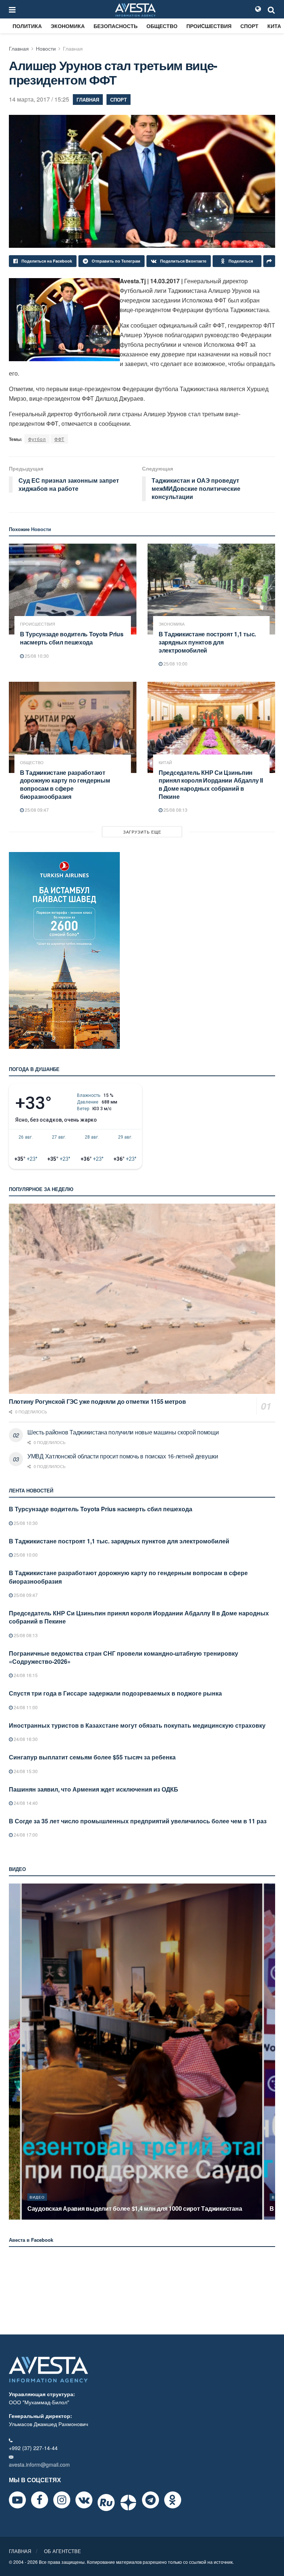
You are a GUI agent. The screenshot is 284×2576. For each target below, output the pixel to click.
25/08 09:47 (36, 810)
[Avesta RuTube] (106, 2503)
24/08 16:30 (25, 1739)
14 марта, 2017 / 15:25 (39, 99)
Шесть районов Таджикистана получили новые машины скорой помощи (123, 1432)
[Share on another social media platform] (269, 261)
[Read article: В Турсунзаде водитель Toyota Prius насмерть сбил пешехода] (73, 589)
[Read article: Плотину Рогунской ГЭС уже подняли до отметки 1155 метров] (142, 1299)
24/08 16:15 (25, 1675)
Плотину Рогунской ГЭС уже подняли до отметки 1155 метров (97, 1401)
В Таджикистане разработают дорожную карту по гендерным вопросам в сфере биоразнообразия (65, 784)
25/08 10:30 (36, 656)
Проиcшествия (209, 26)
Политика (27, 26)
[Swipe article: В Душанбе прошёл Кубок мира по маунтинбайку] (142, 2052)
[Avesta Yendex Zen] (128, 2503)
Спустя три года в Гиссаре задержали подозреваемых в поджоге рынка (115, 1693)
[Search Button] (271, 9)
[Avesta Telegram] (151, 2500)
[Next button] (270, 2052)
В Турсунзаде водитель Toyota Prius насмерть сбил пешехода (72, 638)
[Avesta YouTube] (17, 2500)
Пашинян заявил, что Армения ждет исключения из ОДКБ (94, 1789)
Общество (162, 26)
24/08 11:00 (25, 1707)
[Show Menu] (12, 9)
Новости (46, 48)
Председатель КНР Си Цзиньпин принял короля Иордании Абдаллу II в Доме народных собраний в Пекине (211, 784)
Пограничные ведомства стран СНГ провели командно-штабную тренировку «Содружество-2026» (124, 1657)
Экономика (68, 26)
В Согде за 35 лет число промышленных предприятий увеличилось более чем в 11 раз (138, 1821)
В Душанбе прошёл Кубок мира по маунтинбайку (98, 2208)
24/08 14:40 (25, 1803)
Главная (19, 48)
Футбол (37, 439)
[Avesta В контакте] (84, 2500)
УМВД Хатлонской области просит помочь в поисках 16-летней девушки (123, 1456)
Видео (37, 2197)
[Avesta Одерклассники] (173, 2500)
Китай (165, 762)
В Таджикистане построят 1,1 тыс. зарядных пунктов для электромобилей (207, 642)
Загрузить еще (142, 832)
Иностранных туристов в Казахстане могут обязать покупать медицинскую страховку (137, 1725)
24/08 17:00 (25, 1835)
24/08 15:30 (25, 1771)
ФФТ (59, 439)
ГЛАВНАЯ (20, 2551)
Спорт (249, 26)
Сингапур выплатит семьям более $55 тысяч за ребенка (92, 1757)
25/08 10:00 (175, 663)
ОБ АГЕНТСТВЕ (62, 2551)
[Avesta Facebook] (40, 2500)
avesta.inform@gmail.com (39, 2464)
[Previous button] (14, 2052)
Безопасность (116, 26)
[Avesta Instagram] (62, 2500)
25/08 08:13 (175, 810)
